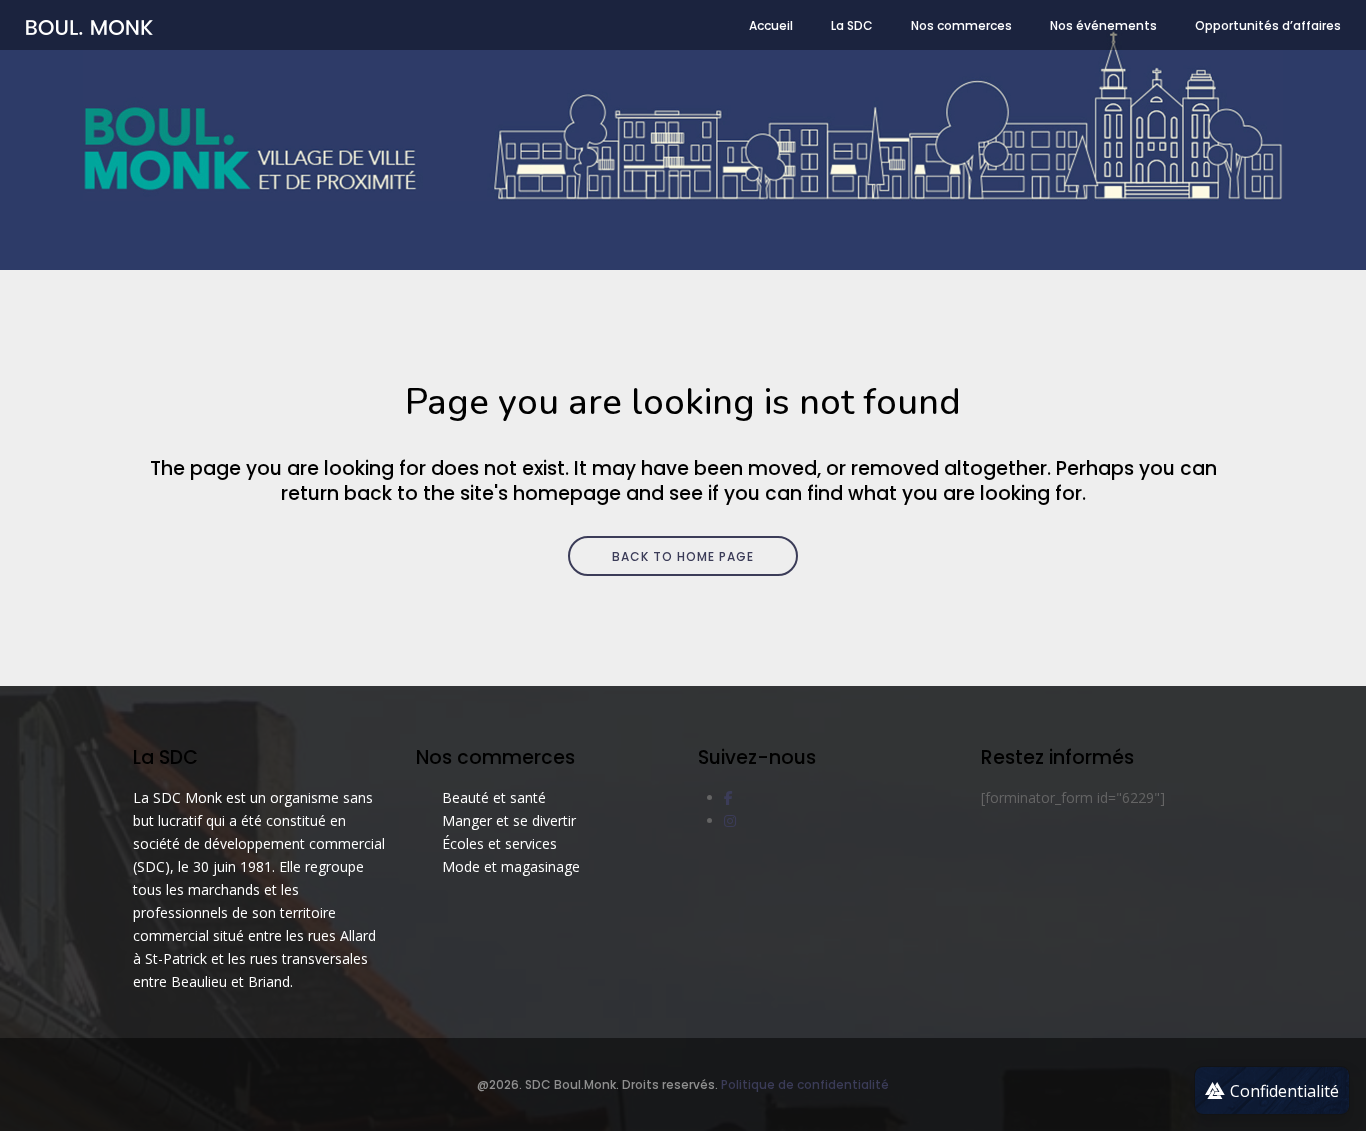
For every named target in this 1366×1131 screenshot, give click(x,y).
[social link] (728, 797)
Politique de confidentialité (805, 1084)
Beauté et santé (494, 797)
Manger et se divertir (509, 820)
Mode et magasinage (511, 866)
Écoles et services (499, 843)
